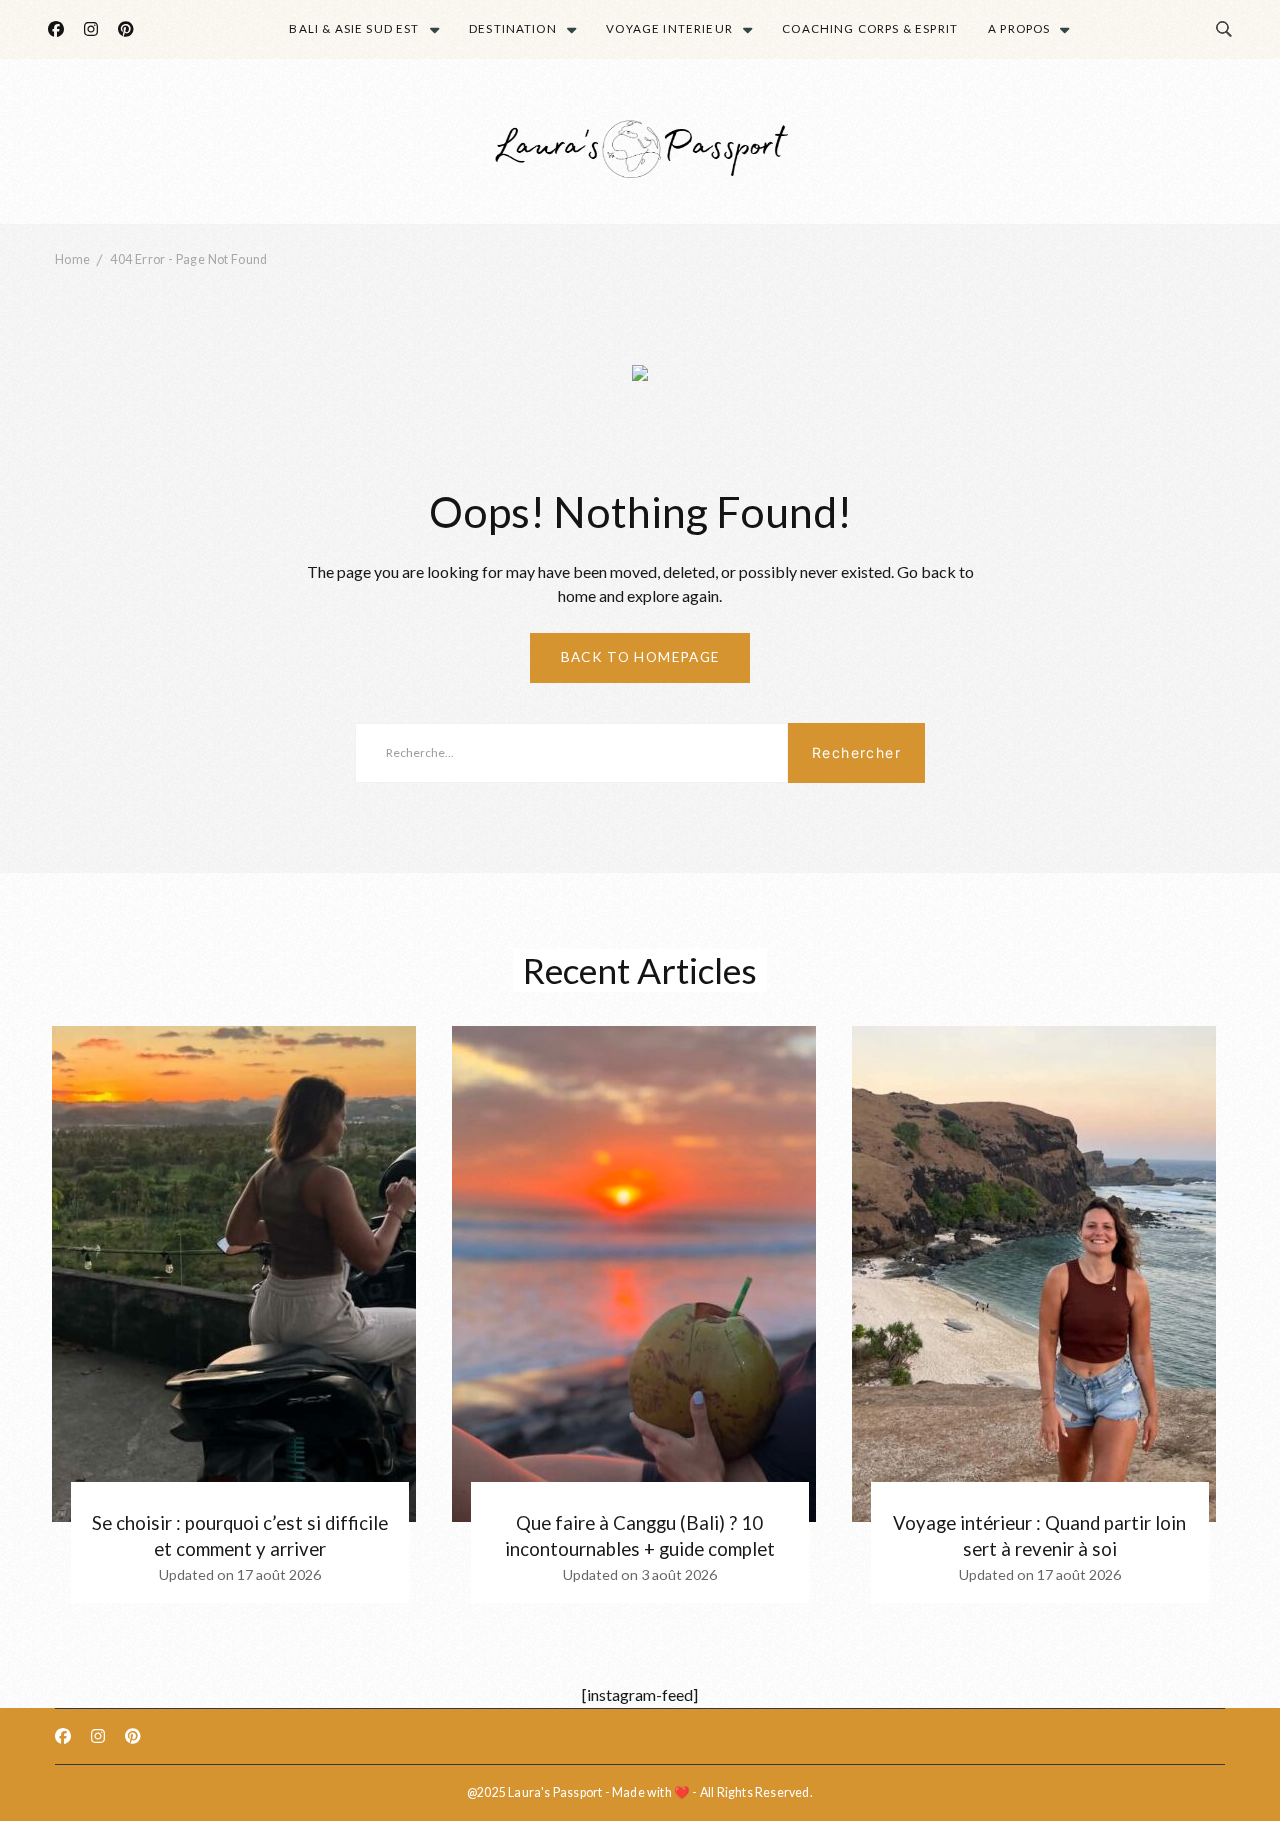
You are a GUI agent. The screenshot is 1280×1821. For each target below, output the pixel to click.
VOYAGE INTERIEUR (669, 28)
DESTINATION (513, 28)
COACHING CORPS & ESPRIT (870, 28)
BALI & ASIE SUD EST (354, 28)
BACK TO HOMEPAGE (640, 657)
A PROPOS (1019, 28)
